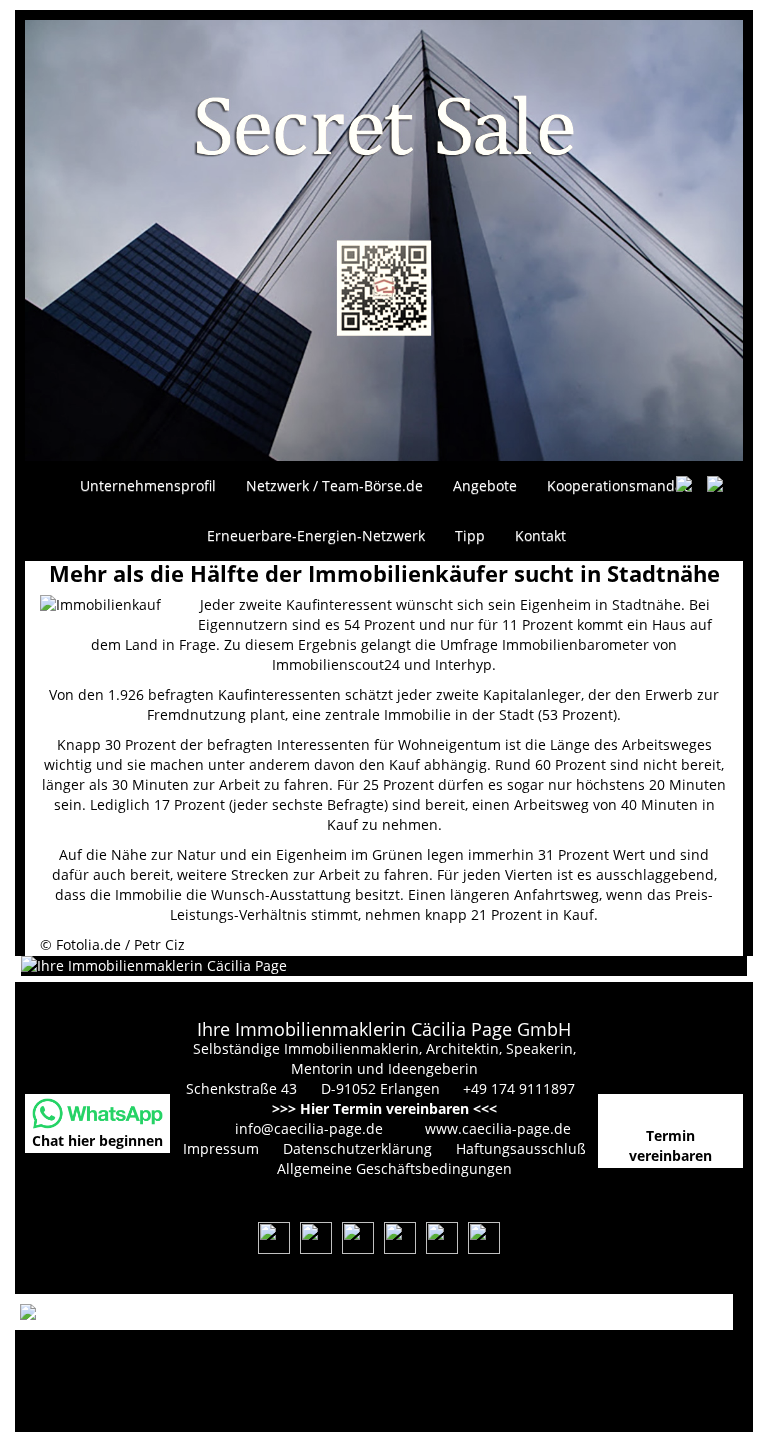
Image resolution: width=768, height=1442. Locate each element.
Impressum (221, 1148)
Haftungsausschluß (521, 1148)
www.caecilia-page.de (498, 1128)
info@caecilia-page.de (309, 1128)
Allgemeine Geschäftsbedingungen (394, 1168)
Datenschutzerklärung (357, 1148)
